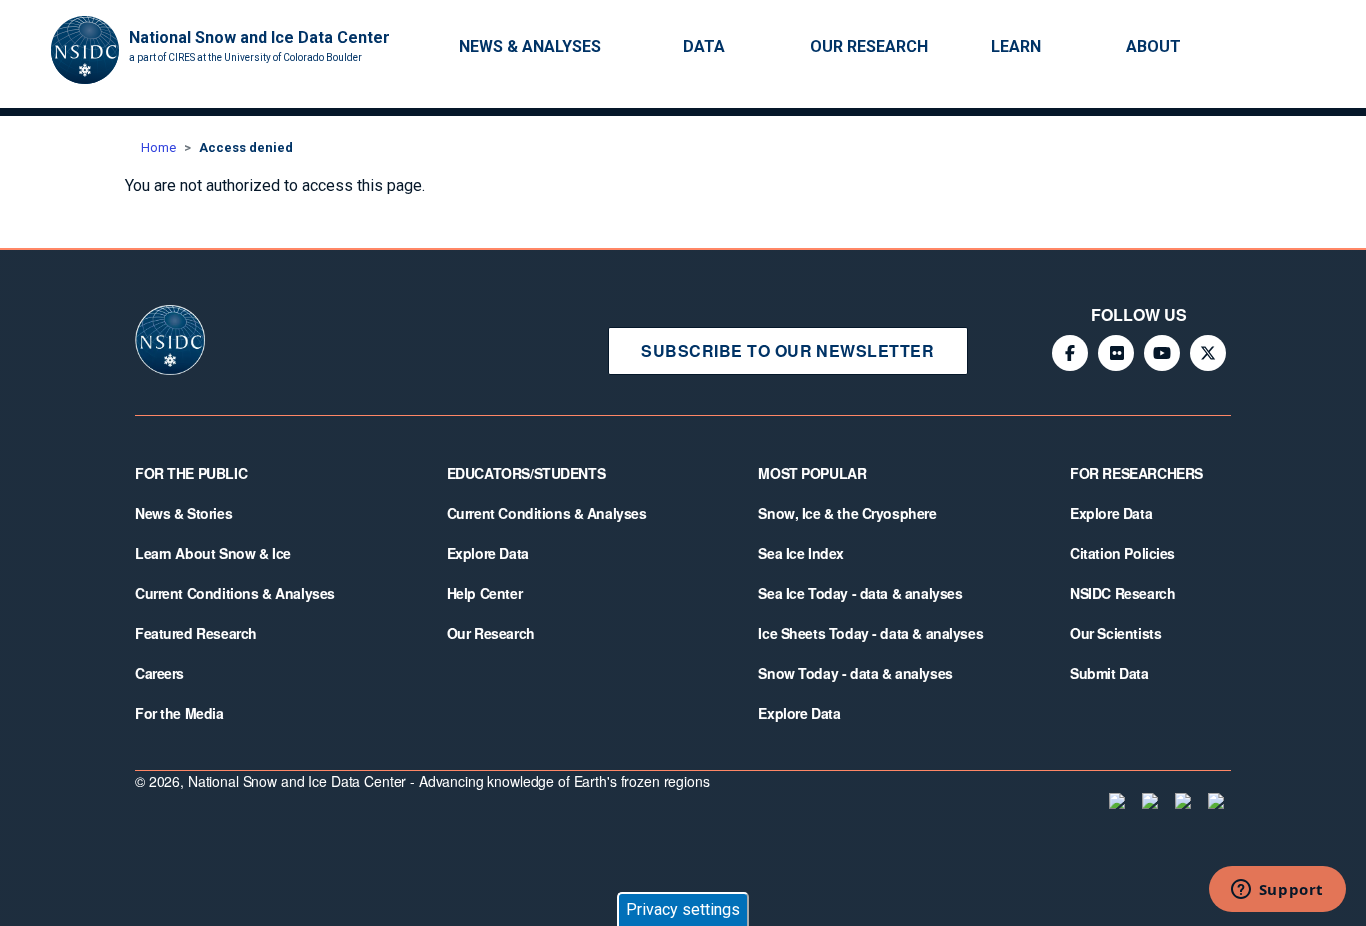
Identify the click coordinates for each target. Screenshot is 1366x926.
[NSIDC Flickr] (1116, 353)
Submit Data (1109, 673)
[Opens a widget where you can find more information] (1277, 891)
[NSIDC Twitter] (1208, 353)
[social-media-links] (1331, 47)
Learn (1016, 46)
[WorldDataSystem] (1115, 801)
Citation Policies (1122, 553)
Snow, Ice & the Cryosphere (847, 513)
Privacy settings (683, 909)
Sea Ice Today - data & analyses (860, 593)
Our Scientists (1115, 633)
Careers (159, 673)
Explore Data (488, 553)
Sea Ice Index (801, 553)
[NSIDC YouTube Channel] (1162, 353)
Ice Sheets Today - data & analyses (870, 633)
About (1153, 46)
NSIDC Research (1122, 593)
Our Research (869, 46)
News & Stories (183, 513)
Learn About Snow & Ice (213, 553)
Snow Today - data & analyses (855, 673)
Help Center (484, 593)
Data (704, 46)
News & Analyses (530, 46)
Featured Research (196, 633)
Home (158, 147)
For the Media (179, 713)
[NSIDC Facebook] (1070, 353)
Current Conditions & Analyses (235, 593)
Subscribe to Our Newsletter (787, 350)
